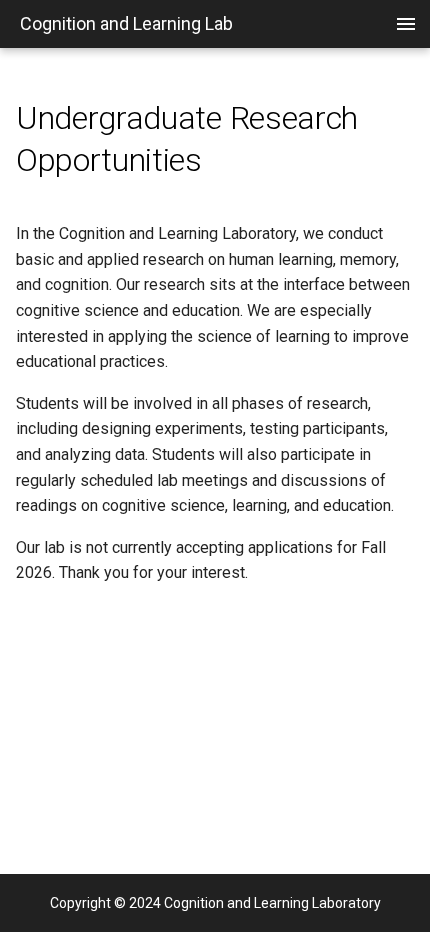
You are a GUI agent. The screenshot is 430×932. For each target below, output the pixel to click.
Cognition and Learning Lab (126, 23)
